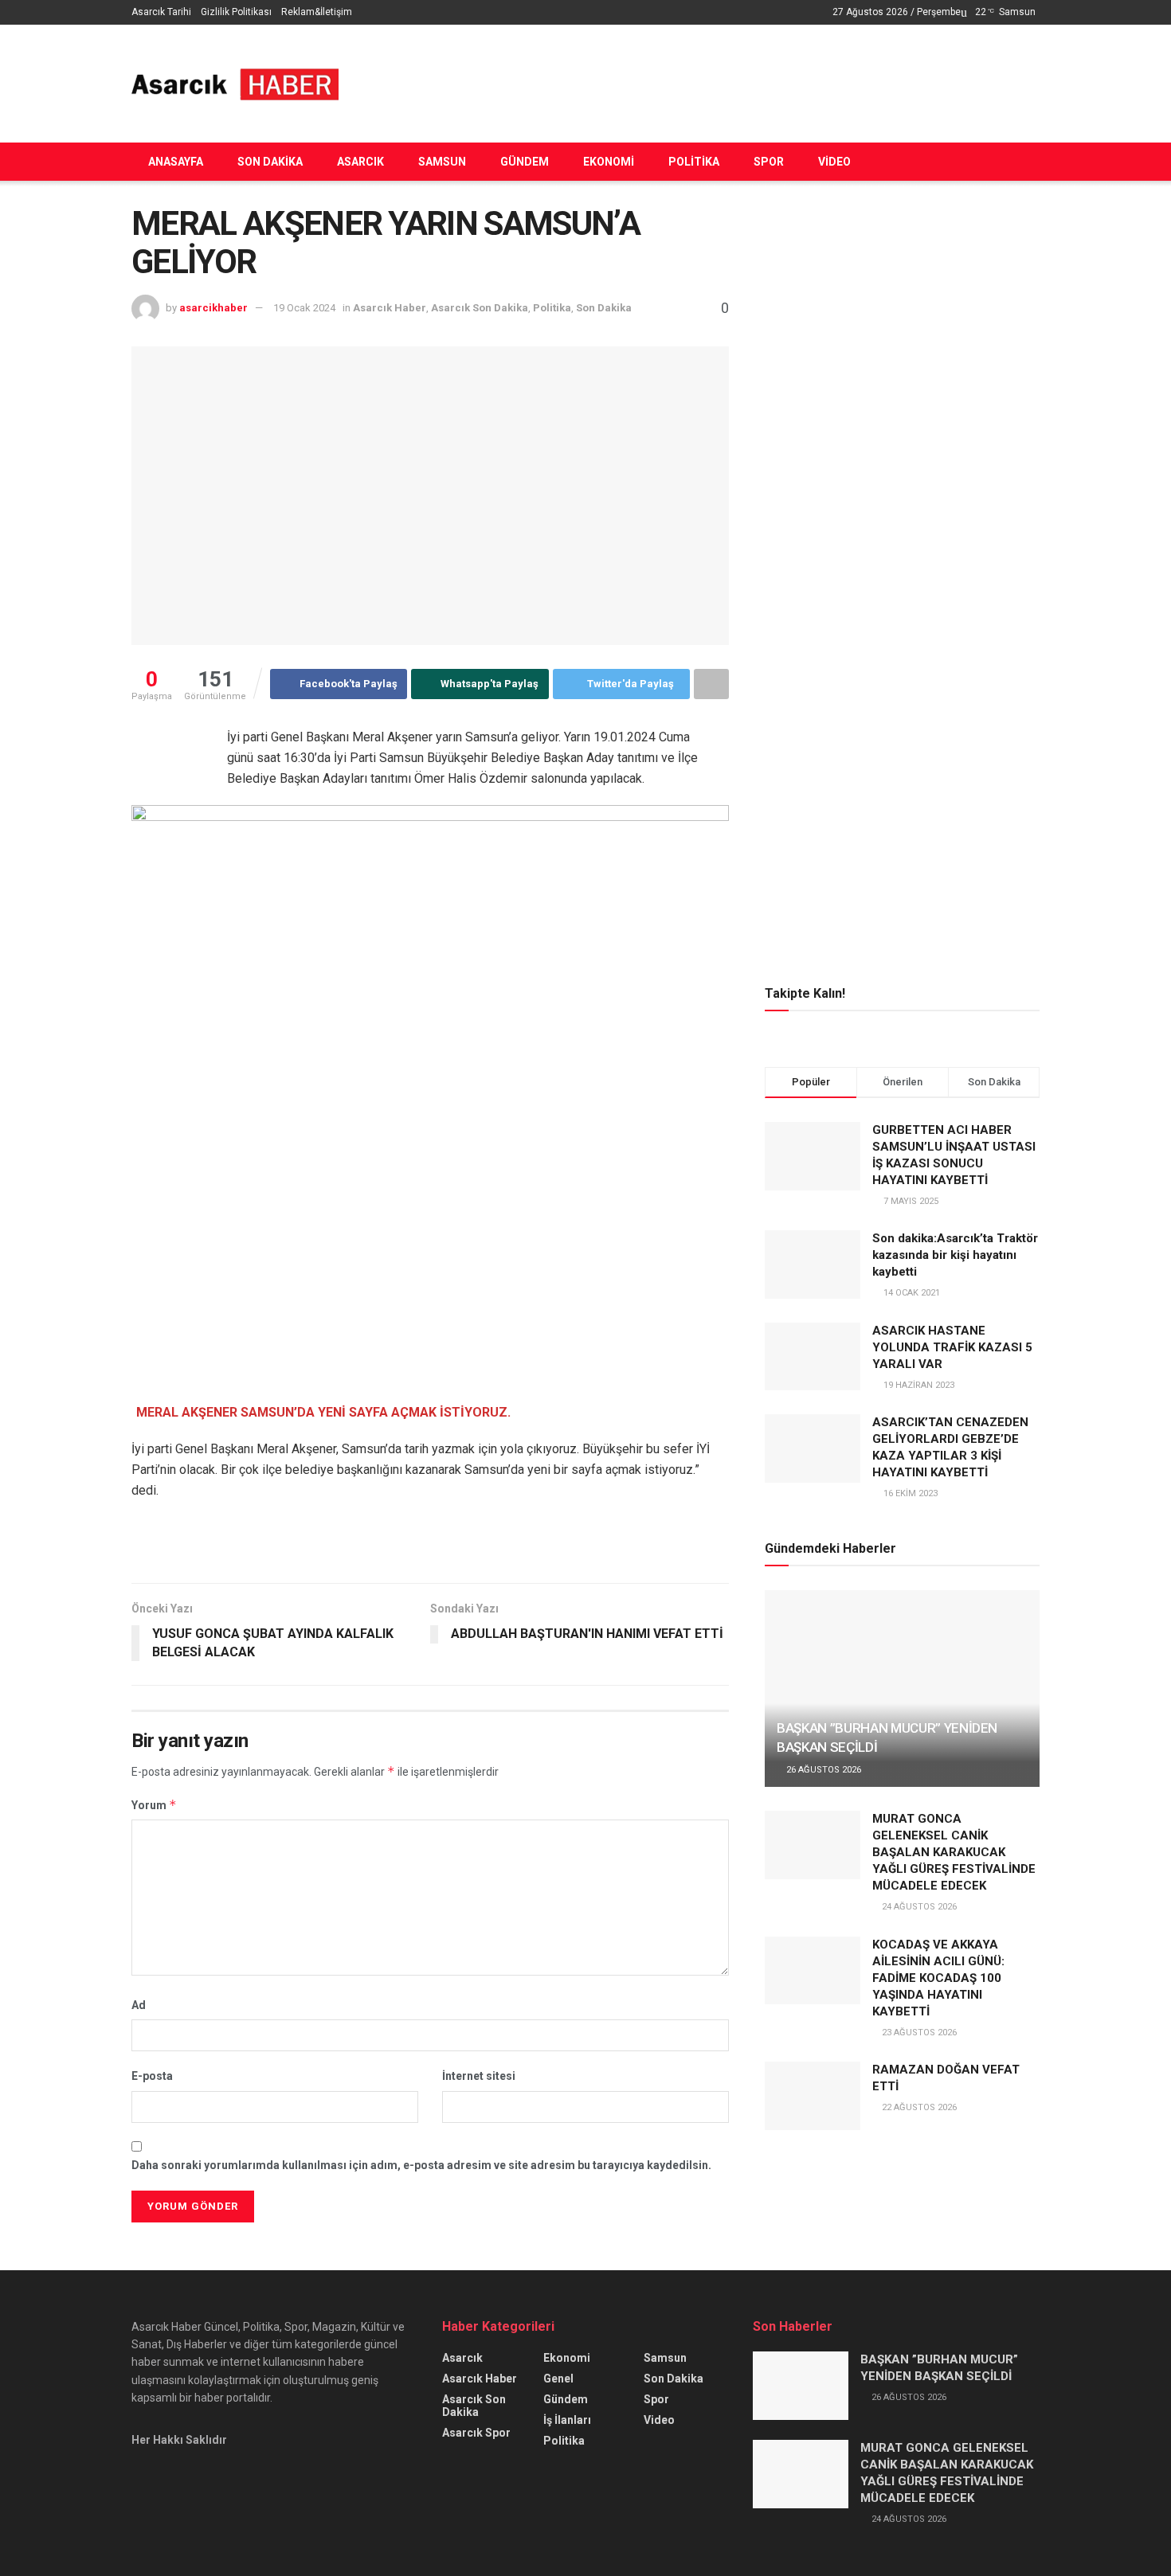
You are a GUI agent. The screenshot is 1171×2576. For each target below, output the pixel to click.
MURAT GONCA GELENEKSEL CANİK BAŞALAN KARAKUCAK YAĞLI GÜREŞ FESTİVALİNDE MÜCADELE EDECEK (954, 1852)
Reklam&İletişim (317, 12)
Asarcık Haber (390, 308)
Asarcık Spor (476, 2433)
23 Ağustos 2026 (918, 2033)
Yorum (154, 1805)
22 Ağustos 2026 (918, 2107)
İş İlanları (567, 2420)
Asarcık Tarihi (161, 12)
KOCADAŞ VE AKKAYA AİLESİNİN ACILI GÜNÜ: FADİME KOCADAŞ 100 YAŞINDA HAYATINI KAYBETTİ (938, 1978)
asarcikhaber (213, 308)
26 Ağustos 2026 (822, 1770)
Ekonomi (609, 162)
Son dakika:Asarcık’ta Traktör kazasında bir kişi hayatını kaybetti (955, 1255)
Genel (558, 2379)
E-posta (152, 2076)
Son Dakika (270, 162)
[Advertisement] (750, 81)
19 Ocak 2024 (304, 308)
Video (834, 162)
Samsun (442, 162)
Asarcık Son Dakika (480, 308)
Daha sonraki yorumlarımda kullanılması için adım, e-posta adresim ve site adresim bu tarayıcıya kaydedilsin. (421, 2165)
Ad (139, 2005)
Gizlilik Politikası (236, 12)
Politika (694, 162)
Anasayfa (176, 162)
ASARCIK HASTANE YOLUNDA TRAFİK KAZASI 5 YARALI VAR (952, 1347)
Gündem (525, 162)
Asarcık (360, 162)
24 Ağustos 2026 (918, 1907)
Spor (769, 162)
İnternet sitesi (479, 2076)
